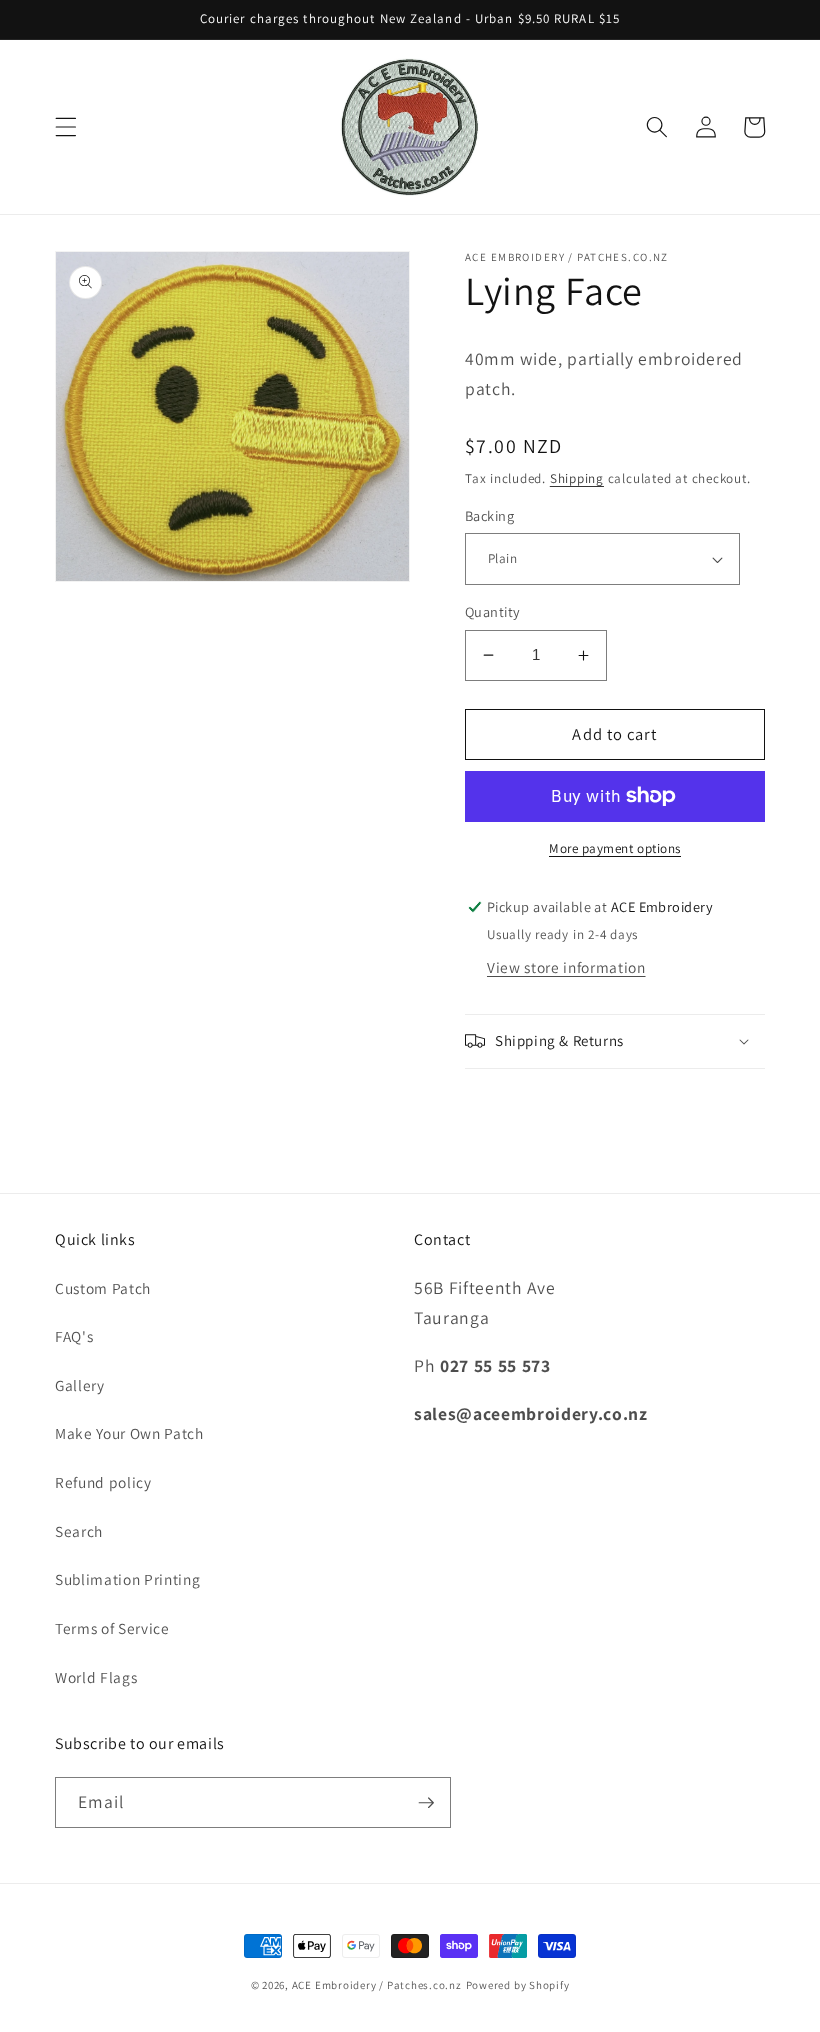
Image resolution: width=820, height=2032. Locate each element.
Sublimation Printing (127, 1579)
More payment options (615, 848)
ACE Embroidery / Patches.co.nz (377, 1985)
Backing (489, 515)
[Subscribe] (426, 1803)
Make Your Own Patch (129, 1433)
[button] (66, 127)
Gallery (80, 1385)
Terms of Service (112, 1628)
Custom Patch (103, 1288)
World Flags (96, 1677)
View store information (566, 967)
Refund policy (103, 1482)
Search (79, 1531)
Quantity (493, 611)
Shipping (577, 478)
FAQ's (74, 1336)
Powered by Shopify (518, 1985)
